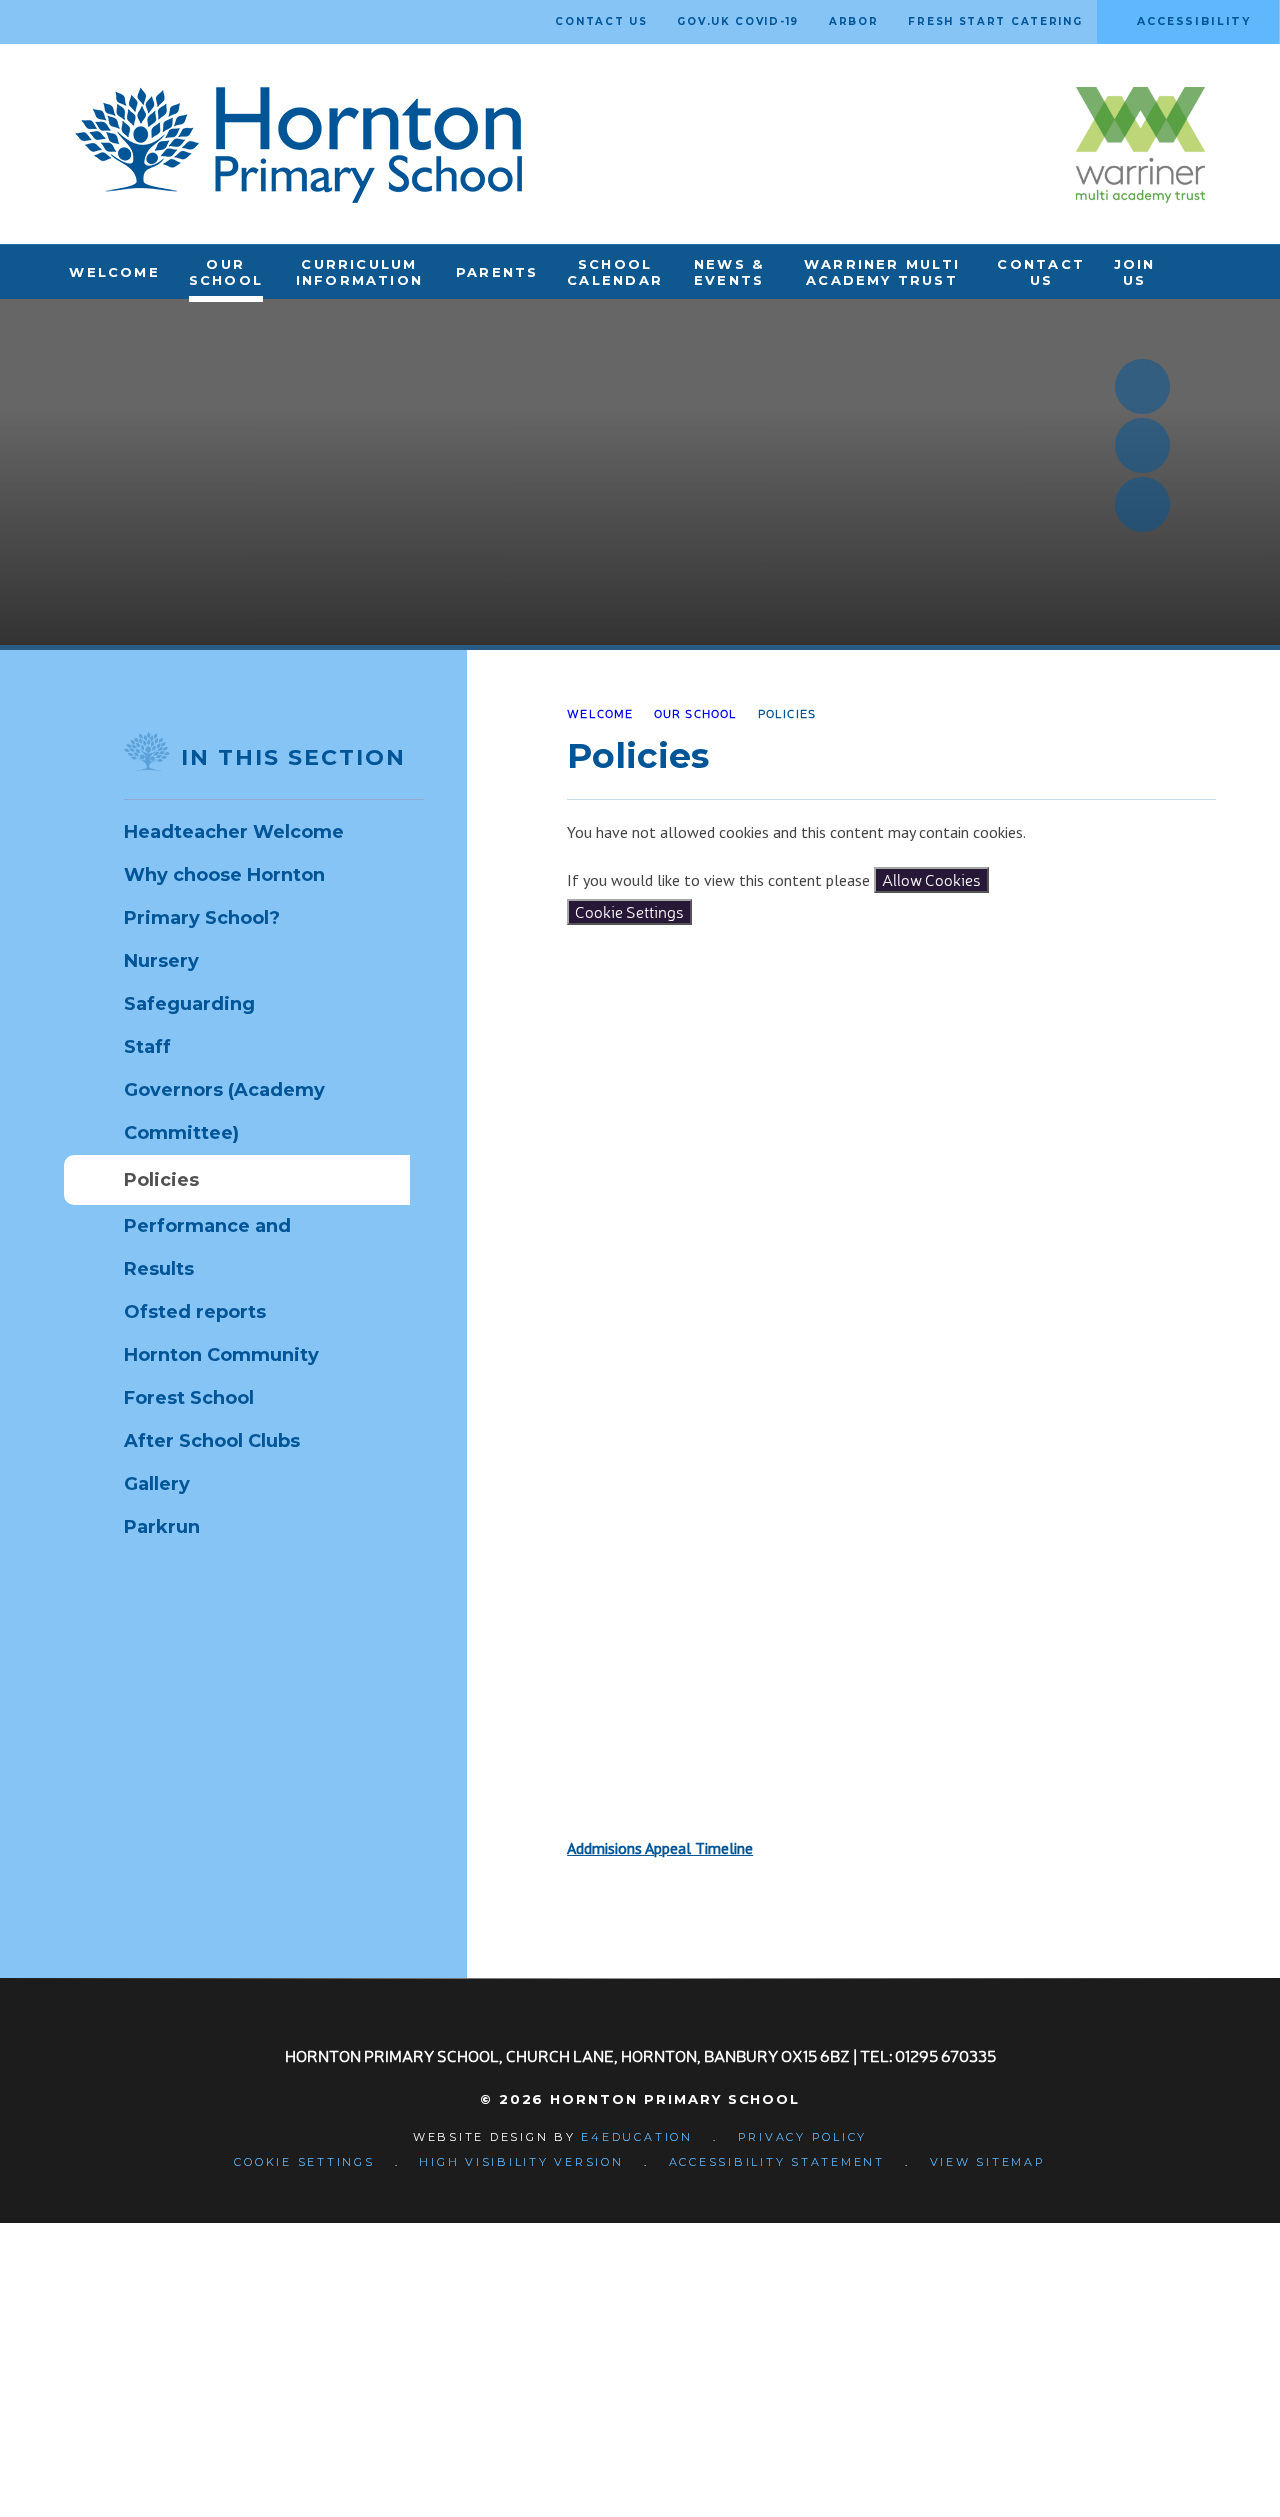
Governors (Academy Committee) (224, 1111)
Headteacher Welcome (234, 832)
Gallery (157, 1484)
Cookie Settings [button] (304, 2162)
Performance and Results (207, 1247)
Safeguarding (189, 1004)
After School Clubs (212, 1441)
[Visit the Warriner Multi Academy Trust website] (1140, 145)
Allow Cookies (931, 880)
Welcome (600, 713)
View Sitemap (988, 2162)
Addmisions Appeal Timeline (660, 1848)
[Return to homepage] (298, 145)
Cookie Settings (629, 912)
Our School (696, 713)
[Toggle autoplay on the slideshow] (1142, 504)
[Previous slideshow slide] (1142, 386)
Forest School (189, 1398)
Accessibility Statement (777, 2162)
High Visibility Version (521, 2162)
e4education (636, 2137)
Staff (147, 1047)
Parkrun (162, 1527)
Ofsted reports (195, 1312)
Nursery (161, 961)
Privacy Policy (803, 2137)
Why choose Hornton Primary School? (224, 896)
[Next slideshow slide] (1142, 445)
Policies (787, 713)
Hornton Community (221, 1355)
